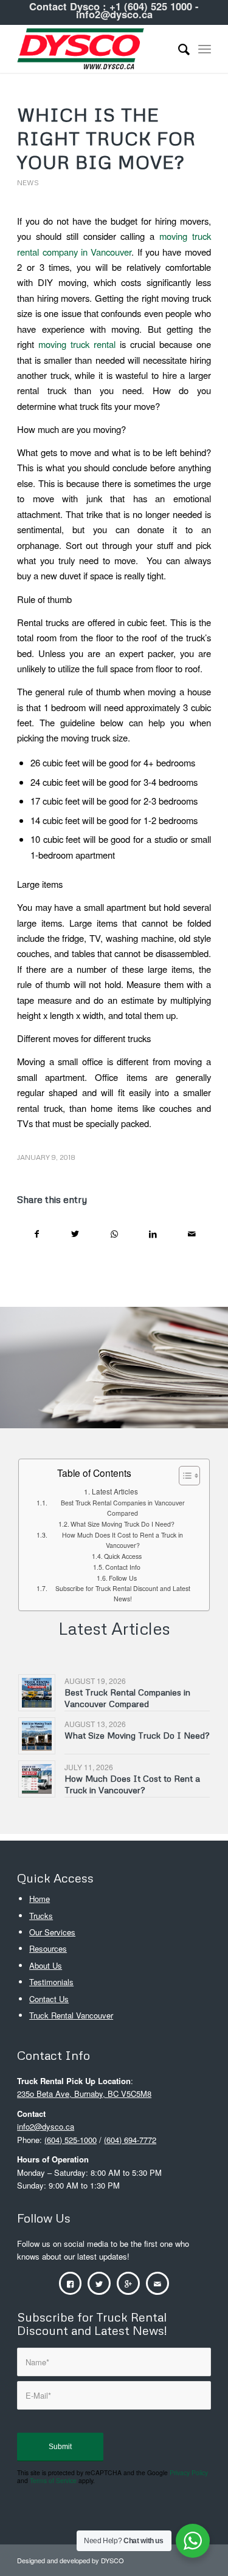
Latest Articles (115, 1491)
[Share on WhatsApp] (114, 1234)
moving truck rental (77, 344)
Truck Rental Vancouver (71, 2015)
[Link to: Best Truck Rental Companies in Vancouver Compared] (37, 1693)
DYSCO (112, 2560)
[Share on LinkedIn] (153, 1234)
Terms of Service (53, 2480)
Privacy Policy (189, 2472)
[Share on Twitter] (75, 1234)
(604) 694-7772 (130, 2140)
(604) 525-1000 (71, 2140)
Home (40, 1899)
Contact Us (49, 1999)
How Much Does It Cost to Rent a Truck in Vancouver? (123, 1540)
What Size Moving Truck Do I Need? (123, 1524)
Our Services (52, 1932)
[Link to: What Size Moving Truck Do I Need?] (37, 1736)
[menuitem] (178, 49)
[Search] (178, 49)
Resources (48, 1948)
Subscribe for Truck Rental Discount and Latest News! (123, 1593)
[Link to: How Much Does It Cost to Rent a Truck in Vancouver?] (37, 1779)
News (28, 182)
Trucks (41, 1916)
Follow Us (123, 1578)
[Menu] (205, 49)
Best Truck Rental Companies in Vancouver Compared (123, 1508)
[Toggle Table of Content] (183, 1476)
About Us (46, 1965)
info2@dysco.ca (114, 14)
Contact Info (123, 1567)
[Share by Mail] (192, 1234)
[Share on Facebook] (36, 1234)
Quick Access (123, 1556)
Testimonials (51, 1982)
